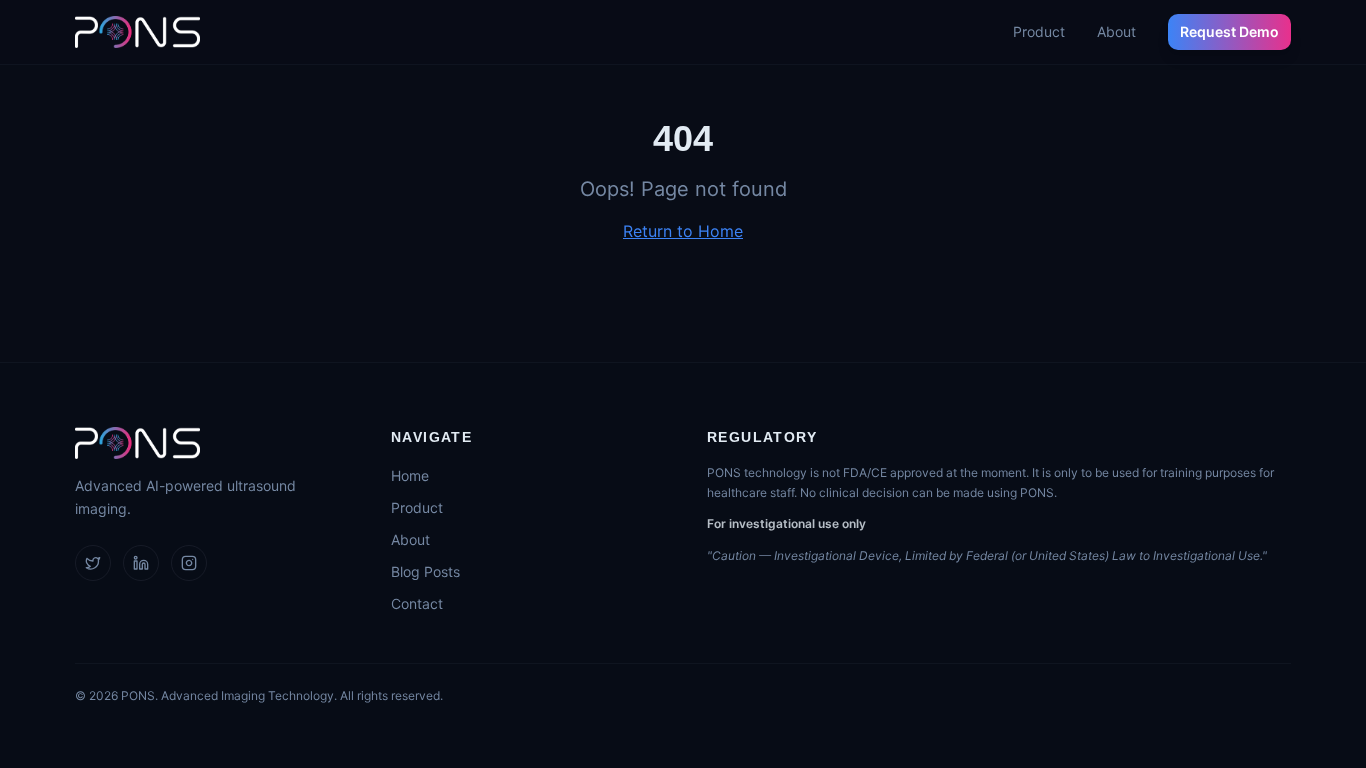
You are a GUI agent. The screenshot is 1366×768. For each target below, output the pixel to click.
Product (1039, 31)
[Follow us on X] (93, 563)
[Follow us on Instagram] (189, 563)
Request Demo (1229, 31)
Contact (417, 603)
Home (410, 475)
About (1116, 31)
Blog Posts (425, 571)
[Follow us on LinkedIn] (141, 563)
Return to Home (683, 231)
